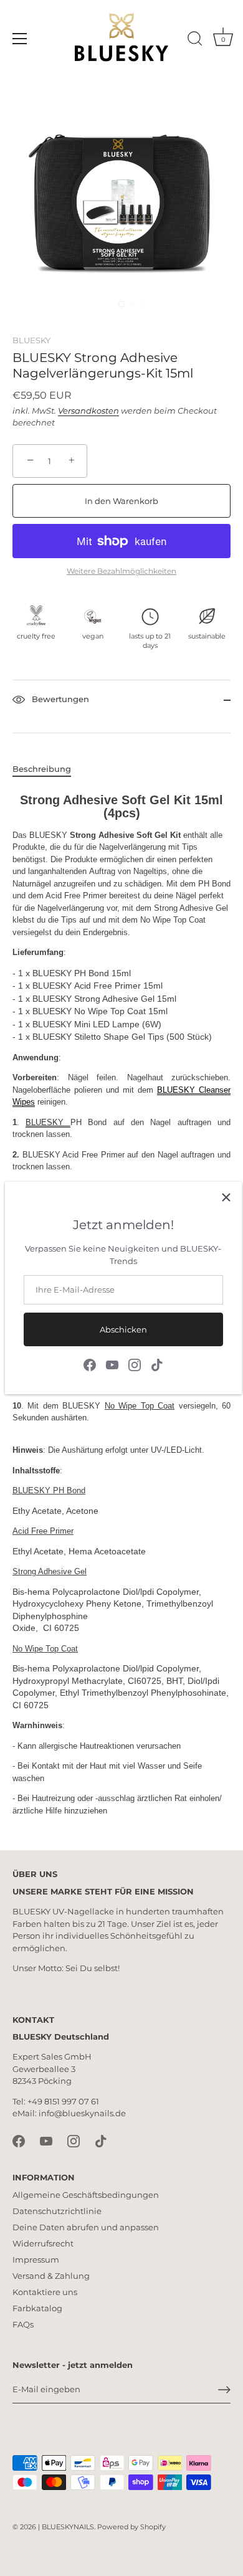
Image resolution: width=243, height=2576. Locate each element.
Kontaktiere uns (45, 2292)
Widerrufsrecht (43, 2243)
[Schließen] (226, 1197)
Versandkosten (88, 411)
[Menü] (20, 39)
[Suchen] (195, 40)
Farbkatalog (37, 2308)
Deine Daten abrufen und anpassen (86, 2227)
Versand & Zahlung (51, 2276)
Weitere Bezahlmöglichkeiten (121, 571)
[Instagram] (135, 1364)
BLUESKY (31, 340)
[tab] (48, 769)
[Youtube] (112, 1364)
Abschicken (123, 1329)
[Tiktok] (157, 1364)
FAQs (23, 2324)
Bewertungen (59, 700)
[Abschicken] (224, 2390)
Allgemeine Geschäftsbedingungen (86, 2195)
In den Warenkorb (121, 501)
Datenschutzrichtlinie (57, 2211)
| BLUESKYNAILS (66, 2527)
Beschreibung (42, 769)
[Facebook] (90, 1364)
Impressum (36, 2260)
